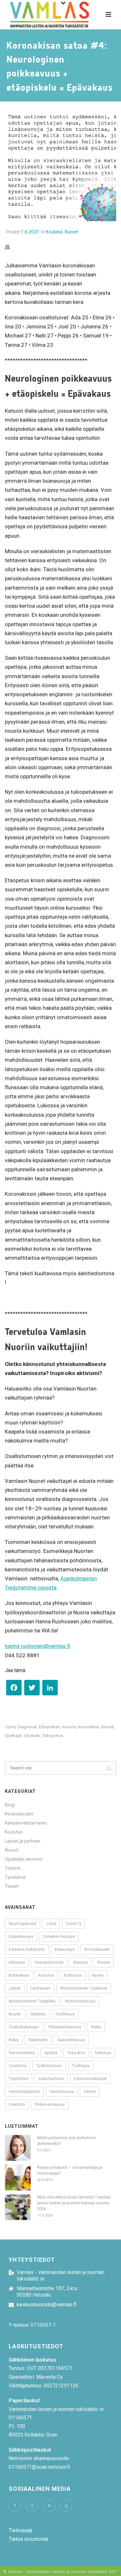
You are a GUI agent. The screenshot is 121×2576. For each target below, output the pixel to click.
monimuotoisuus (80, 2001)
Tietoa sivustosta (28, 2539)
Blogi (10, 1805)
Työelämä (15, 1877)
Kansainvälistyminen (26, 1823)
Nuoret (71, 232)
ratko (96, 2027)
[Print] (11, 247)
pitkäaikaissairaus (65, 2027)
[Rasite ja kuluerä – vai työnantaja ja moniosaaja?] (18, 2178)
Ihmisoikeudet (19, 1814)
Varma (90, 2092)
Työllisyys (81, 2066)
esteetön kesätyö (59, 1937)
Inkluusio (17, 1962)
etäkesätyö (65, 1950)
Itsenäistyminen (49, 1962)
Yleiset (12, 1886)
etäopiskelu (50, 1727)
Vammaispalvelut (24, 2092)
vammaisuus (62, 2092)
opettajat (13, 1736)
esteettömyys (21, 1937)
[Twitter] (32, 1689)
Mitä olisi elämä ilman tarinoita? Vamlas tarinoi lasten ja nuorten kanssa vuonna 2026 (74, 2203)
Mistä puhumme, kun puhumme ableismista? (66, 2141)
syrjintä (51, 2053)
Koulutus (54, 232)
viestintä (17, 2105)
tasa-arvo (76, 2053)
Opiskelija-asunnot (24, 1859)
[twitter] (49, 2506)
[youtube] (66, 2506)
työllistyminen (49, 2066)
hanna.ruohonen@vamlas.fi (38, 1646)
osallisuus (65, 2014)
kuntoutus (73, 1975)
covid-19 (74, 1924)
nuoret (108, 1727)
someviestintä (22, 2053)
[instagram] (32, 2506)
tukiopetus (53, 1736)
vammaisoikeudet (90, 2079)
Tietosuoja (20, 2530)
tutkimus (103, 2053)
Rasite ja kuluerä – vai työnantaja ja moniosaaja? (70, 2170)
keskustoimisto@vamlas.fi (47, 2305)
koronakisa (89, 1727)
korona (69, 1727)
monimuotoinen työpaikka (32, 2001)
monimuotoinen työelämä (84, 1988)
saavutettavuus (71, 2040)
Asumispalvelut (23, 1924)
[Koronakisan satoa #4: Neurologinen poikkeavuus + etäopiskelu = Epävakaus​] (60, 166)
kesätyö (81, 1962)
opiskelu (32, 1736)
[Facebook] (14, 1689)
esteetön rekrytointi (27, 1950)
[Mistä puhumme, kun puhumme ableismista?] (18, 2148)
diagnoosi (27, 1727)
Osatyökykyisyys (24, 2027)
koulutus (46, 1975)
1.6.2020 (30, 232)
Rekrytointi (38, 2040)
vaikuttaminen (51, 2079)
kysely (98, 1975)
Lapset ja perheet (23, 1841)
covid (10, 1727)
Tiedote (13, 1868)
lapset (15, 1988)
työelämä (18, 2066)
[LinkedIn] (50, 1689)
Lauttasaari (40, 1988)
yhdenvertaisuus (50, 2105)
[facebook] (15, 2506)
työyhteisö (19, 2079)
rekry (14, 2040)
